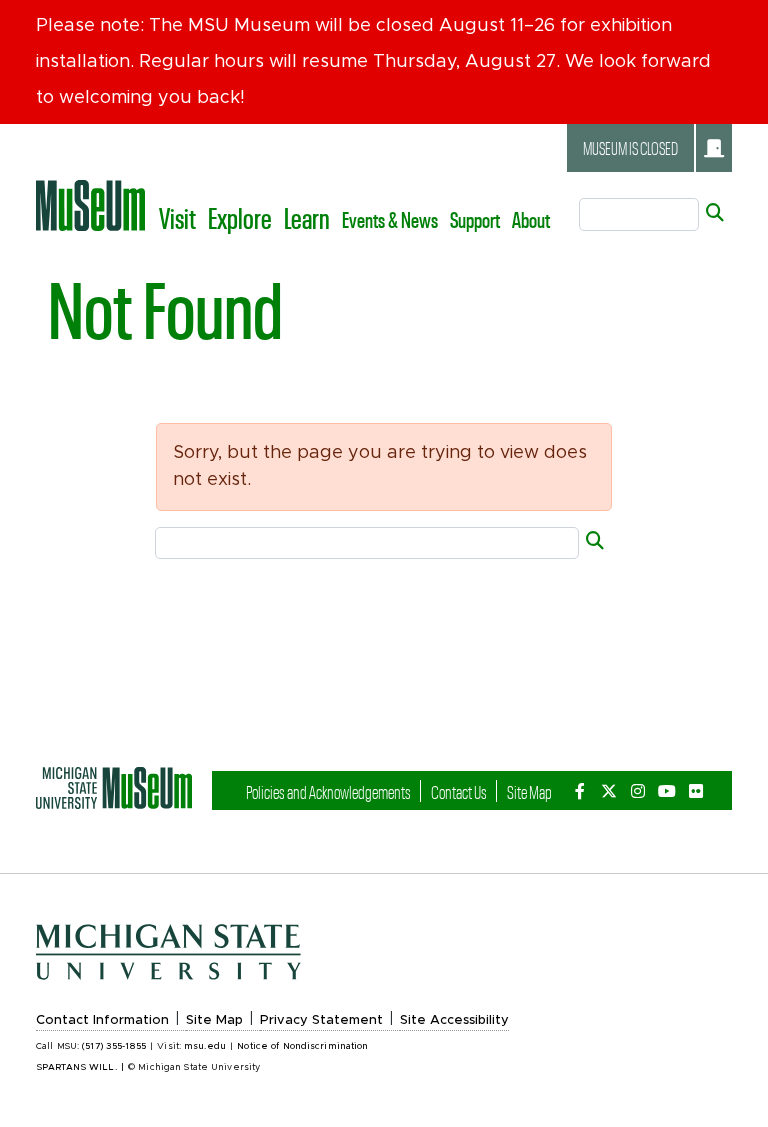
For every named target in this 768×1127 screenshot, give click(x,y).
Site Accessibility (454, 1020)
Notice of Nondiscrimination (302, 1046)
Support (475, 219)
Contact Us (459, 791)
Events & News (390, 219)
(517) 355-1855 (114, 1046)
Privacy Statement (321, 1020)
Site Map (529, 791)
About (531, 219)
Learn (307, 217)
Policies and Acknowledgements (328, 791)
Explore (240, 217)
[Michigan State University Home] (114, 788)
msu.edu (205, 1046)
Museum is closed (630, 148)
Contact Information (102, 1020)
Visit (177, 217)
